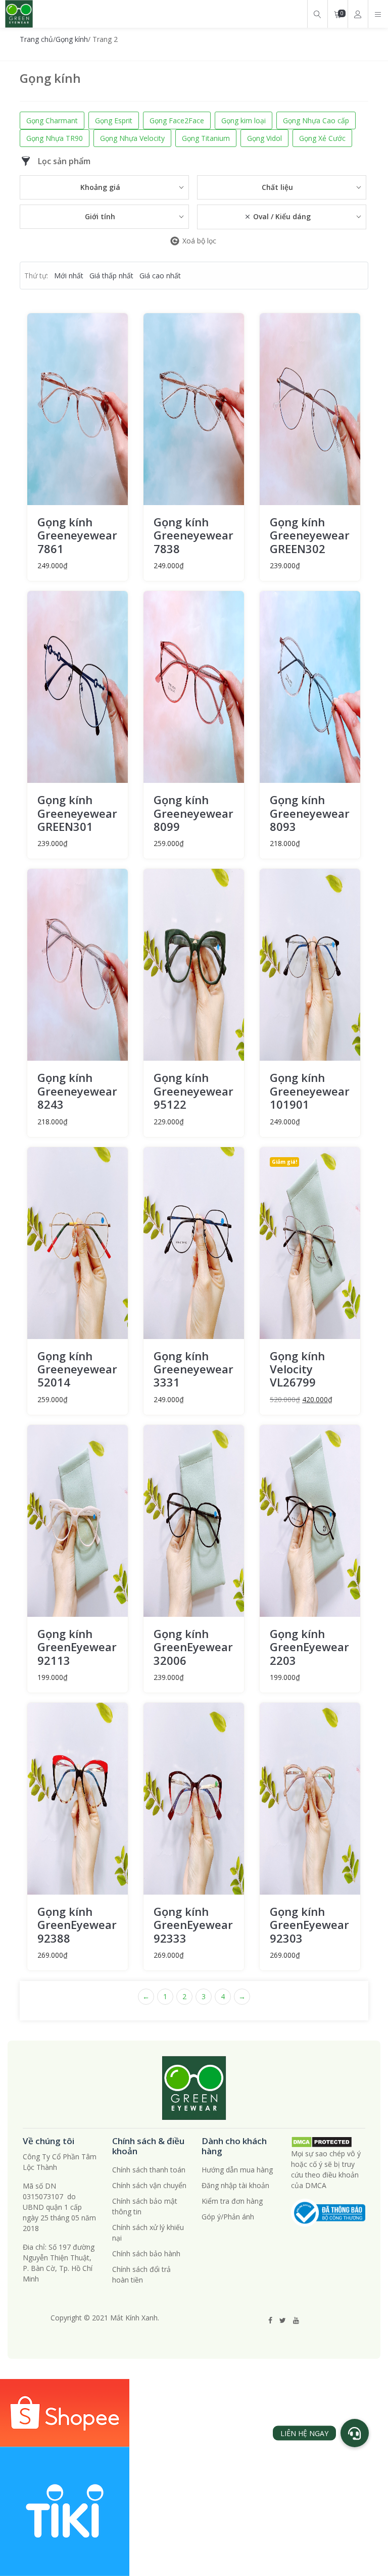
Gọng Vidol (264, 138)
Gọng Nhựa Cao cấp (316, 120)
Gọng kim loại (244, 120)
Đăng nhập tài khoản (235, 2185)
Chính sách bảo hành (146, 2253)
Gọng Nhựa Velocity (132, 138)
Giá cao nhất (160, 276)
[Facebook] (270, 2320)
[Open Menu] (378, 14)
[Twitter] (283, 2320)
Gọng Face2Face (177, 120)
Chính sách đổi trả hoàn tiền (141, 2274)
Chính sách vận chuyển (149, 2185)
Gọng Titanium (206, 138)
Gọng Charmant (52, 120)
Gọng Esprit (114, 120)
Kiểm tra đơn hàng (232, 2201)
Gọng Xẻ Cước (322, 138)
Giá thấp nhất (111, 276)
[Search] (317, 14)
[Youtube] (296, 2320)
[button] (355, 2433)
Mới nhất (69, 276)
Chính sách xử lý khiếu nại (148, 2233)
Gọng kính (72, 39)
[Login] (358, 14)
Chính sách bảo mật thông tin (145, 2206)
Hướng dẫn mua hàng (237, 2170)
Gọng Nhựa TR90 (55, 138)
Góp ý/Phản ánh (228, 2217)
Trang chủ (36, 39)
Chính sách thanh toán (149, 2170)
